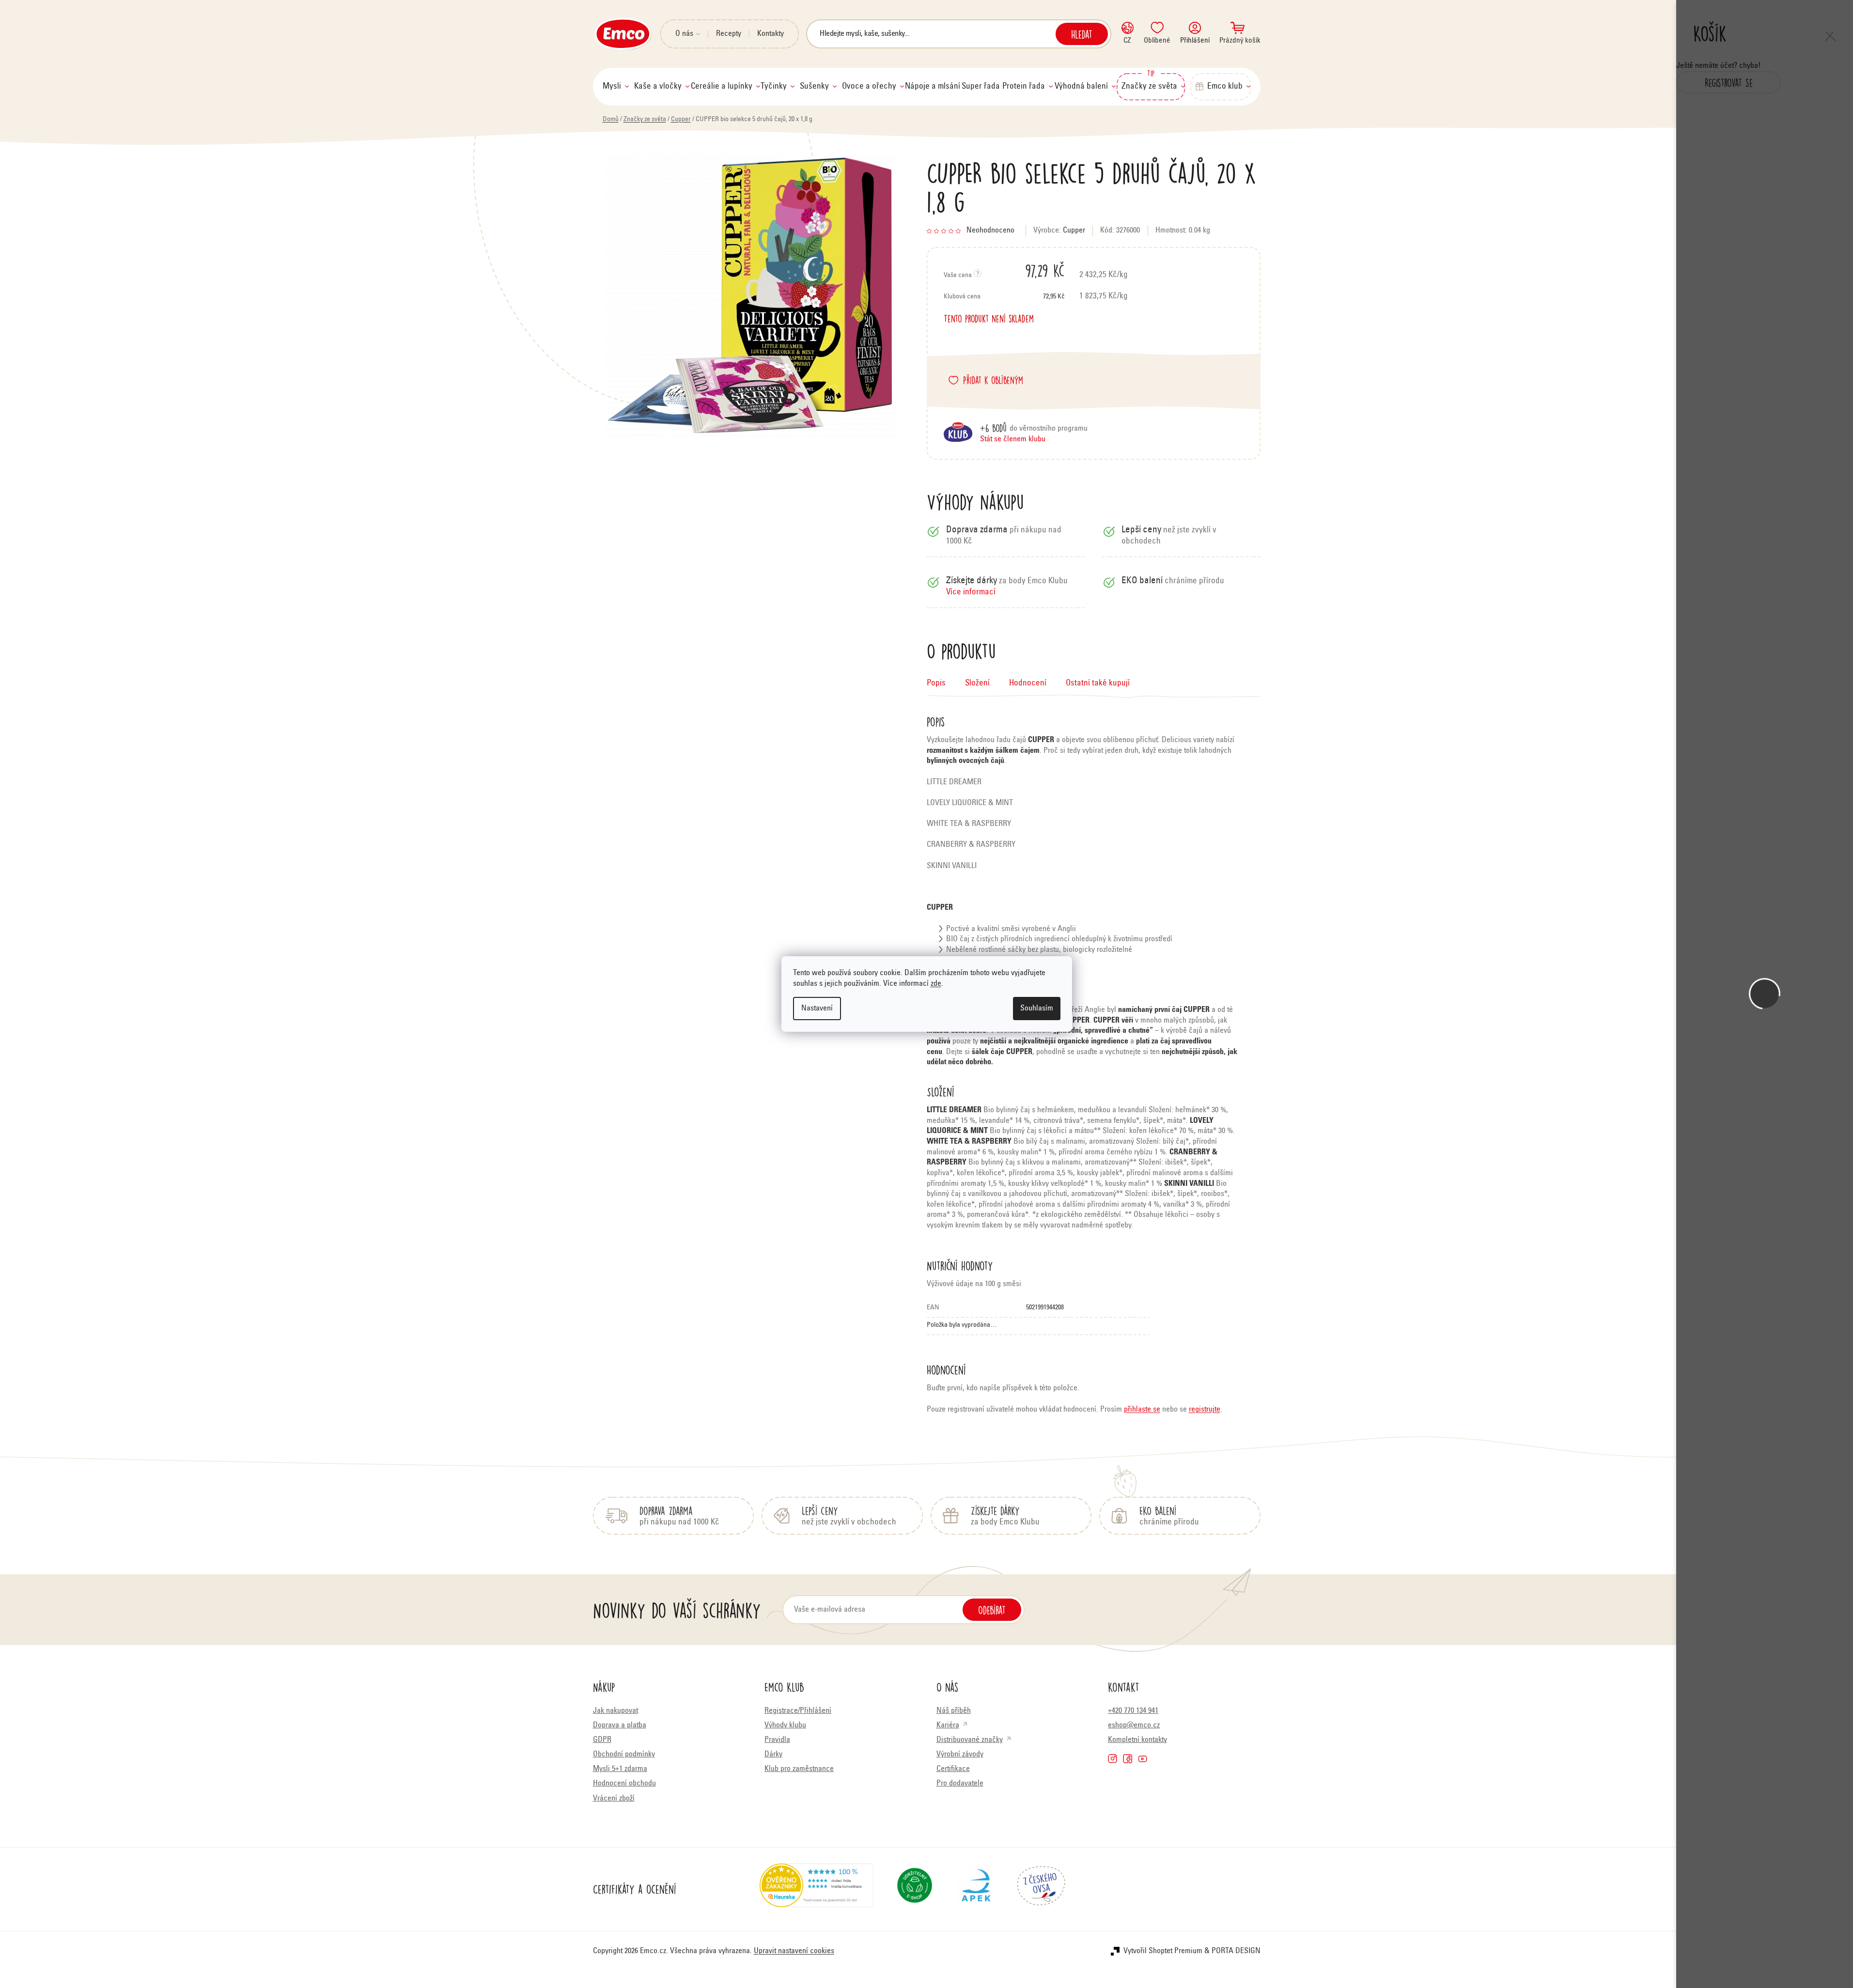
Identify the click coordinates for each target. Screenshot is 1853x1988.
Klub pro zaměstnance (799, 1769)
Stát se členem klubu (1013, 439)
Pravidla (777, 1740)
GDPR (602, 1740)
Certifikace (953, 1769)
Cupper (1074, 231)
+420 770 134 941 (1133, 1711)
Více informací (971, 593)
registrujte (1205, 1410)
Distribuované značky (970, 1740)
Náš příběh (954, 1711)
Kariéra (948, 1725)
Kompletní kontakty (1137, 1740)
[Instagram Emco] (1113, 1759)
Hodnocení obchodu (624, 1784)
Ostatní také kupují (1098, 684)
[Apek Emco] (976, 1889)
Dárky (773, 1755)
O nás (684, 34)
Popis (936, 684)
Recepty (729, 34)
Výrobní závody (960, 1755)
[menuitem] (616, 87)
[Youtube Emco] (1143, 1759)
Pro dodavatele (960, 1784)
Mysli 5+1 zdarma (620, 1769)
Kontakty (771, 34)
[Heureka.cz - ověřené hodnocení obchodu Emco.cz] (817, 1889)
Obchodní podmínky (624, 1755)
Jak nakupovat (615, 1711)
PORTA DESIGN (1236, 1951)
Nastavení (817, 1009)
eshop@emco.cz (1134, 1725)
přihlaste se (1142, 1410)
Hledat (1082, 34)
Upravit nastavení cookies (794, 1951)
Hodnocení (1028, 684)
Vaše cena (1004, 270)
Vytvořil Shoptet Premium (1163, 1951)
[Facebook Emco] (1128, 1759)
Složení (977, 684)
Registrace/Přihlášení (798, 1711)
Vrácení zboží (614, 1799)
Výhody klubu (785, 1725)
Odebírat (992, 1610)
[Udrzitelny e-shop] (915, 1889)
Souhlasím (1037, 1009)
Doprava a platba (620, 1725)
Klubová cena (1004, 297)
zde (936, 984)
